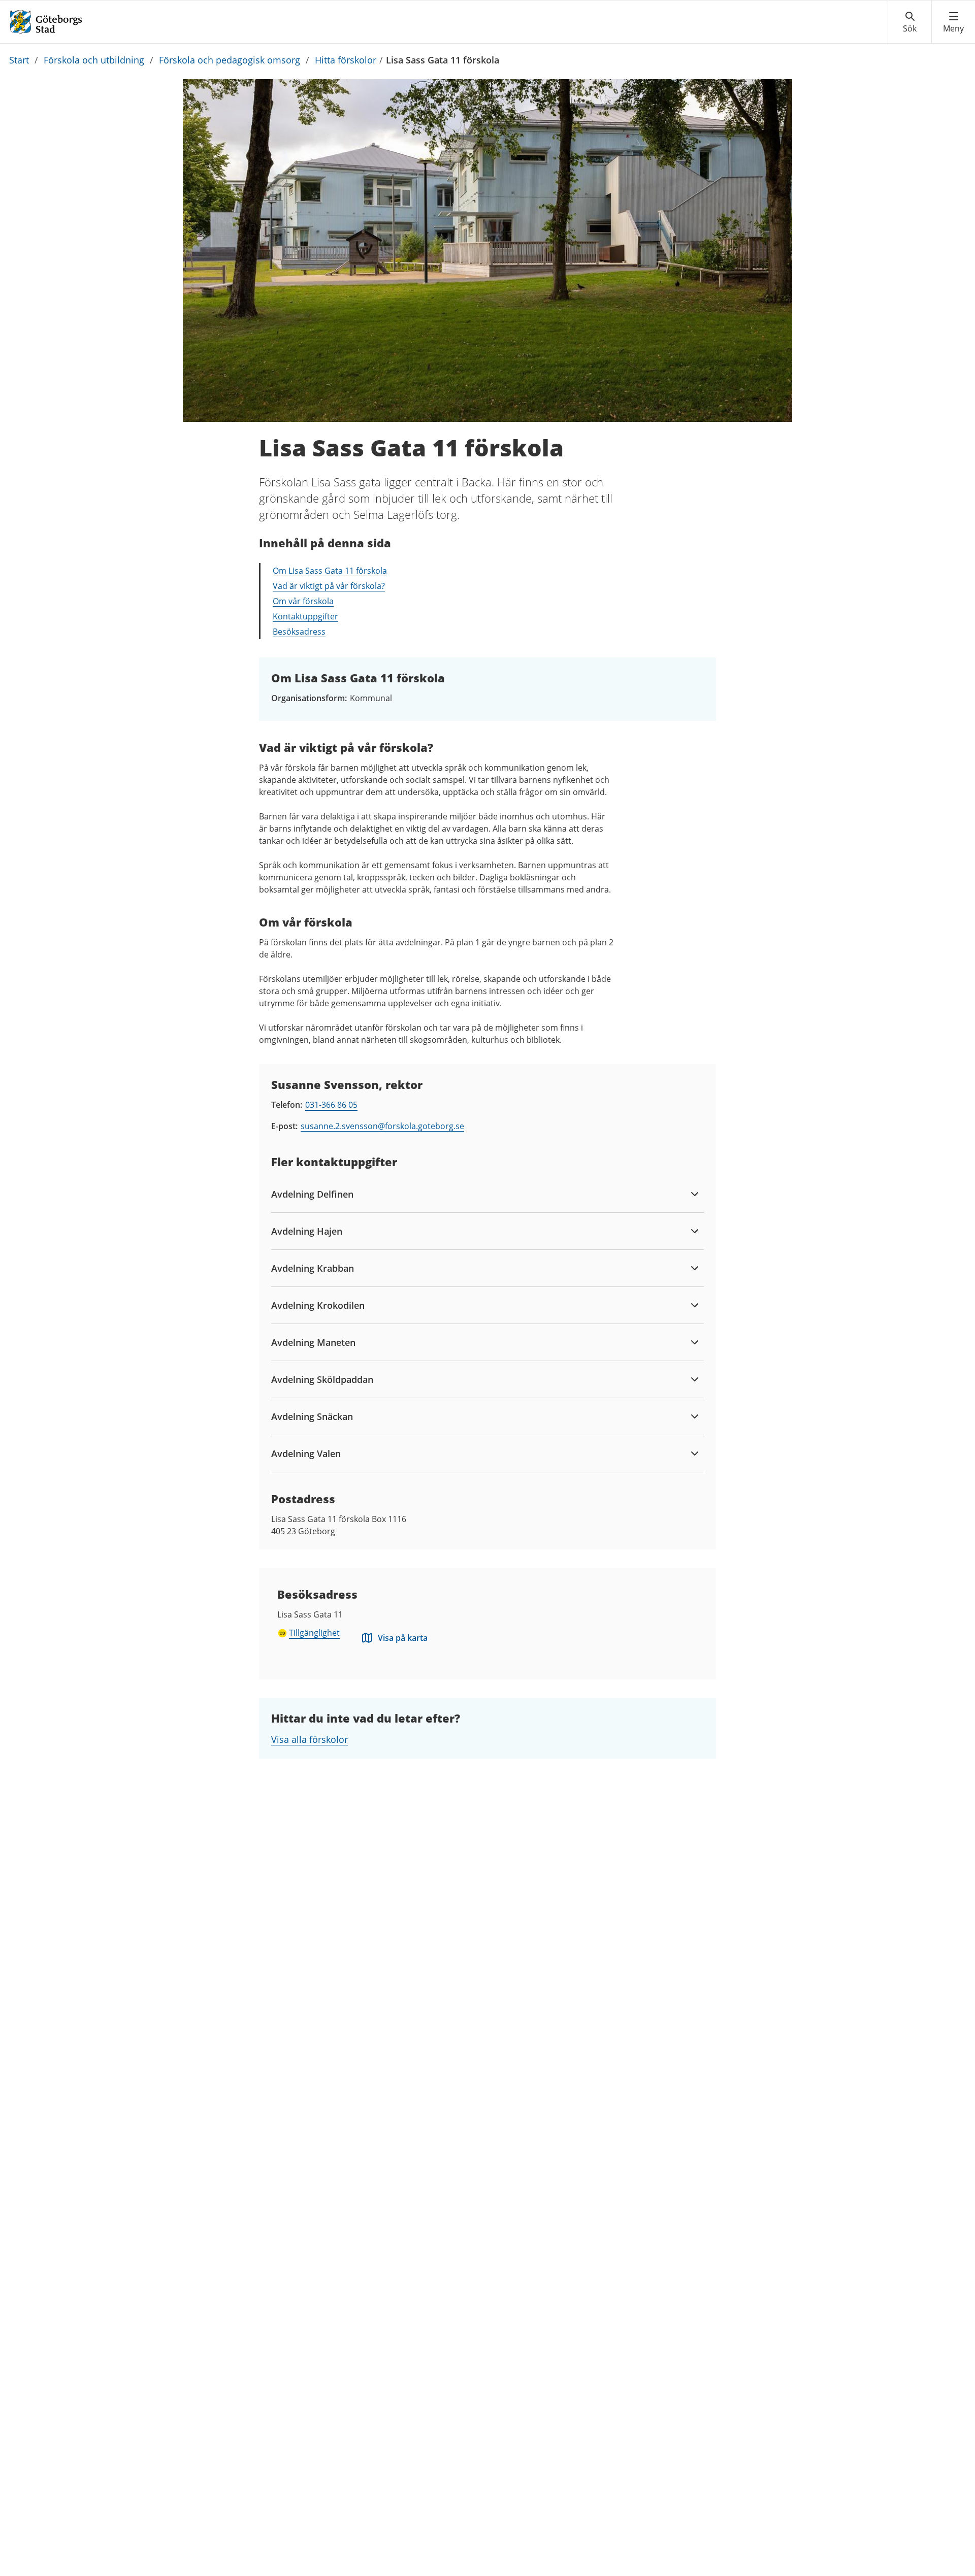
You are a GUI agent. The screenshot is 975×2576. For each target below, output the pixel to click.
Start (19, 60)
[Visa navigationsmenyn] (953, 22)
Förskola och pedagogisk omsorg (230, 60)
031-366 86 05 (331, 1105)
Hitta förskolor (346, 60)
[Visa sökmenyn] (910, 22)
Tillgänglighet (314, 1633)
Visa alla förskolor (310, 1739)
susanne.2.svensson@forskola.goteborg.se (382, 1126)
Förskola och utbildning (94, 60)
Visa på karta (403, 1638)
